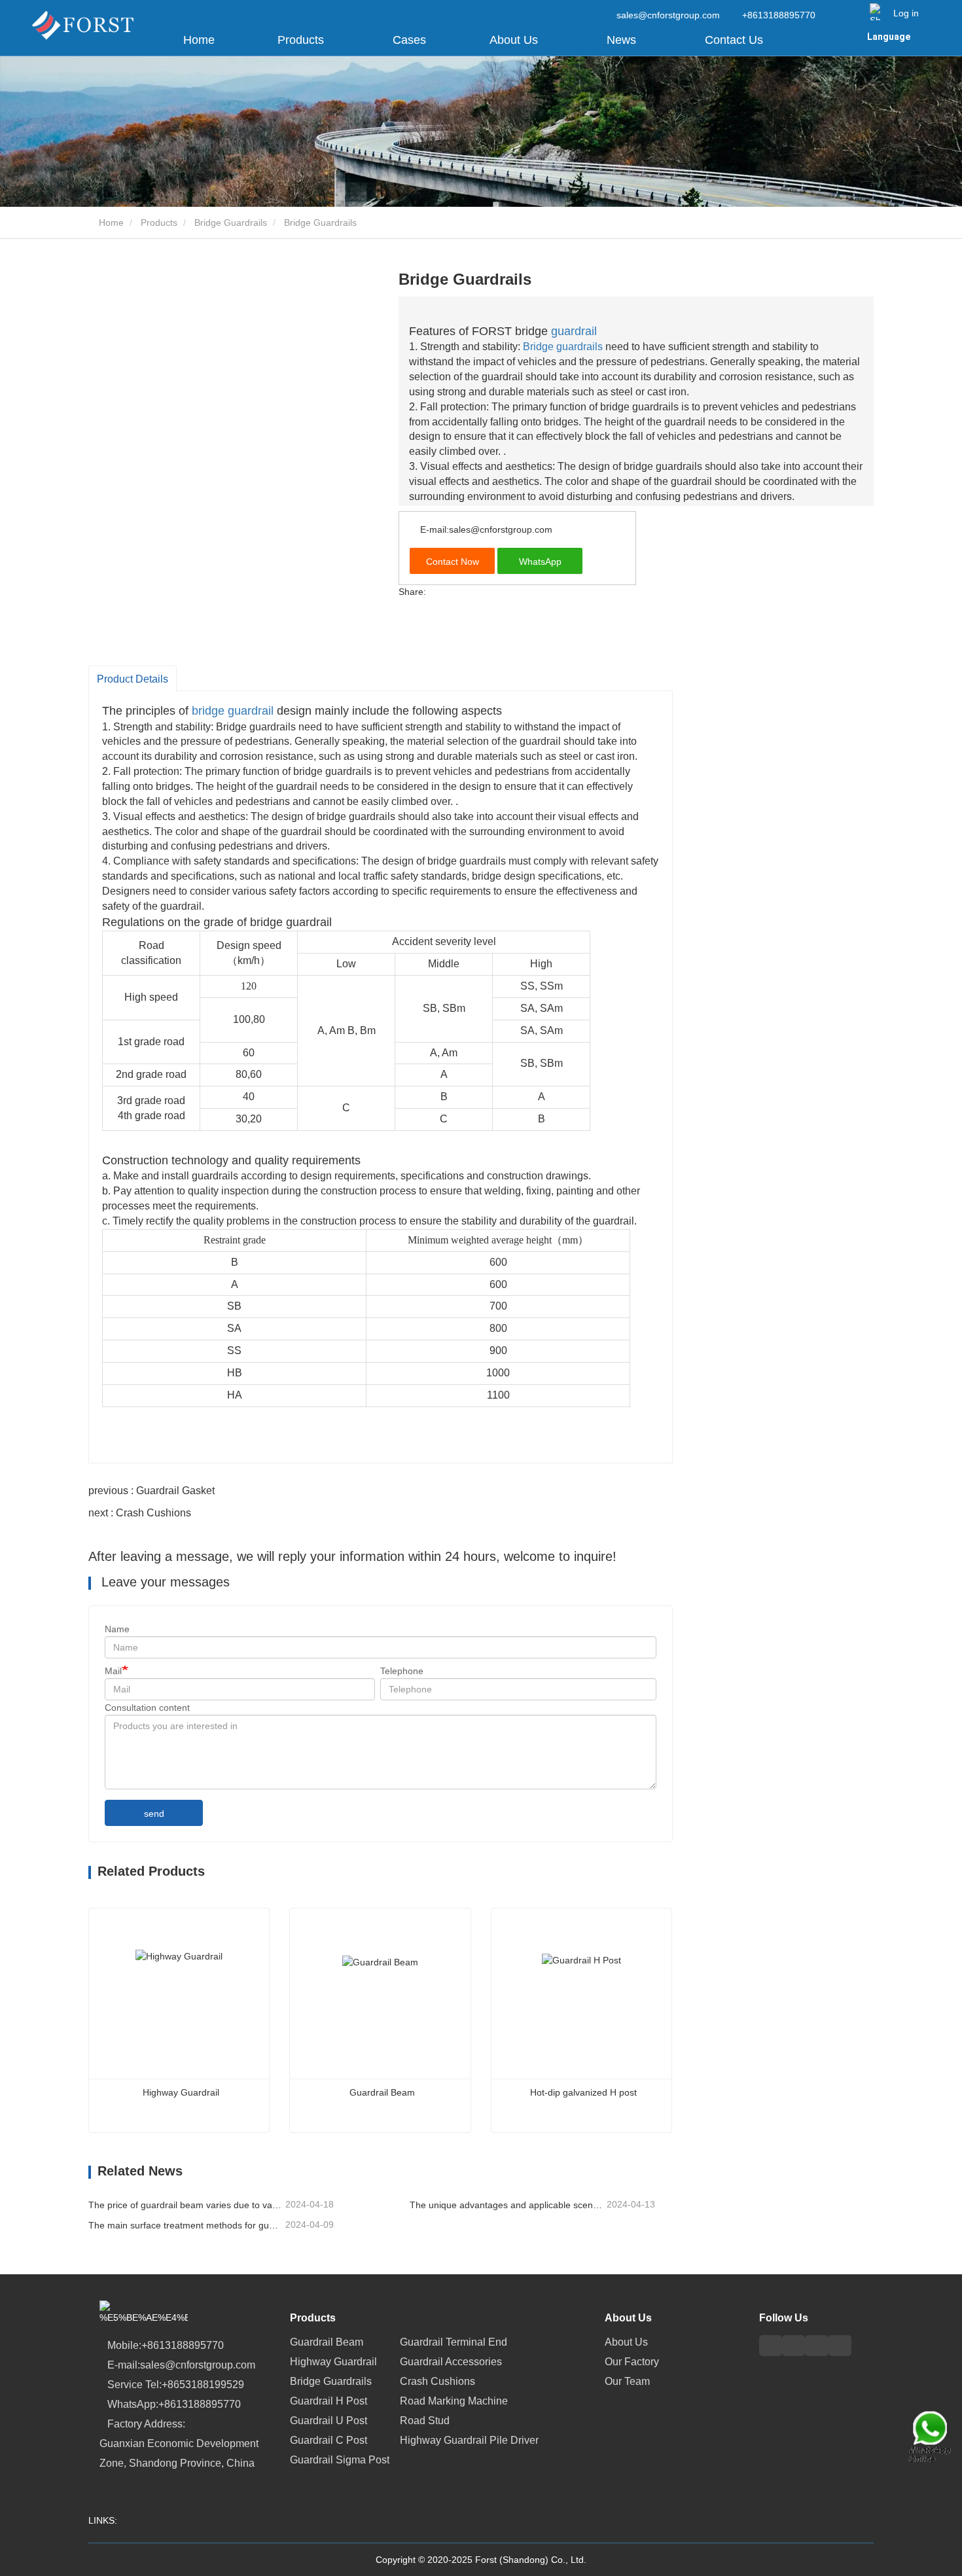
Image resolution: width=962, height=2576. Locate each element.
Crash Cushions (437, 2381)
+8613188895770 (777, 15)
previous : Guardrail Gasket (151, 1491)
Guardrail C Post (329, 2440)
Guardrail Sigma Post (340, 2460)
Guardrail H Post (329, 2401)
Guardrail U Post (329, 2421)
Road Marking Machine (454, 2401)
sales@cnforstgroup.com (668, 15)
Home (199, 40)
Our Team (627, 2381)
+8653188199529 (203, 2385)
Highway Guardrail (181, 2092)
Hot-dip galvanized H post (583, 2092)
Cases (409, 40)
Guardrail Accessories (451, 2362)
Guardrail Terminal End (454, 2342)
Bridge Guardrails (231, 223)
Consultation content (147, 1708)
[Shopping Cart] (875, 12)
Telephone (402, 1671)
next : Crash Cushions (140, 1513)
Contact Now (453, 562)
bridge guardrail (233, 711)
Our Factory (632, 2362)
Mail (113, 1671)
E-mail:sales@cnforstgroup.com (485, 529)
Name (117, 1629)
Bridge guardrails (563, 347)
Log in (906, 13)
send (154, 1814)
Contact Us (734, 40)
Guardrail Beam (382, 2092)
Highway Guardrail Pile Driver (469, 2440)
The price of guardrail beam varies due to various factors (186, 2205)
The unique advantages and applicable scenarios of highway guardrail (507, 2205)
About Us (628, 2318)
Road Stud (425, 2421)
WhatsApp (540, 562)
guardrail (574, 331)
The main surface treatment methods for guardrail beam (186, 2225)
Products (159, 223)
